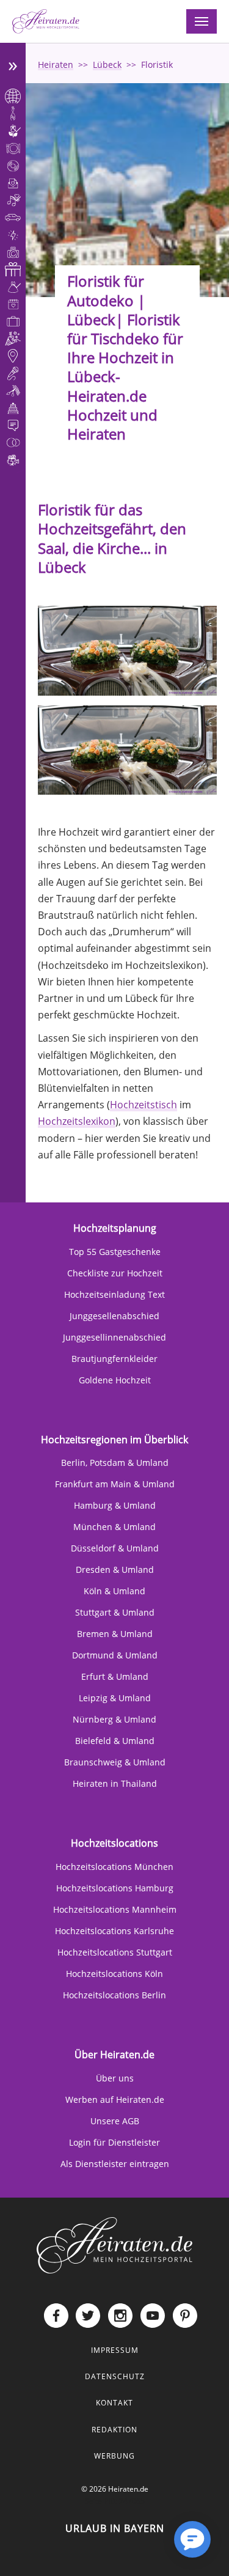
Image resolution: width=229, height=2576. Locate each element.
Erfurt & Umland (115, 1676)
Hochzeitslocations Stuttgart (115, 1952)
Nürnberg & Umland (114, 1719)
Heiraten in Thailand (115, 1783)
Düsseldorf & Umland (115, 1548)
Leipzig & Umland (115, 1698)
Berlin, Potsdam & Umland (115, 1463)
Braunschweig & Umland (115, 1762)
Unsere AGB (115, 2121)
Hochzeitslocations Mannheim (115, 1909)
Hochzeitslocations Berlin (114, 1995)
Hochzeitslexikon (77, 1121)
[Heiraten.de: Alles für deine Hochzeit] (115, 2244)
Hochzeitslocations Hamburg (115, 1888)
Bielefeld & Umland (115, 1741)
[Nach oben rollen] (153, 2549)
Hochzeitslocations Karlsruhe (114, 1931)
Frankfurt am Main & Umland (115, 1484)
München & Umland (114, 1527)
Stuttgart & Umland (115, 1612)
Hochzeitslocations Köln (114, 1974)
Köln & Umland (114, 1591)
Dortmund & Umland (115, 1655)
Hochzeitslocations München (114, 1867)
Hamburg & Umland (115, 1505)
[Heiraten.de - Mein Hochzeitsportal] (46, 21)
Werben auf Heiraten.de (115, 2099)
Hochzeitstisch (144, 1105)
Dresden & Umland (115, 1570)
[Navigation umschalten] (202, 21)
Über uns (115, 2078)
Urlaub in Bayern (115, 2528)
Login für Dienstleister (114, 2142)
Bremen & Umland (115, 1634)
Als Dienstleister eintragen (115, 2164)
